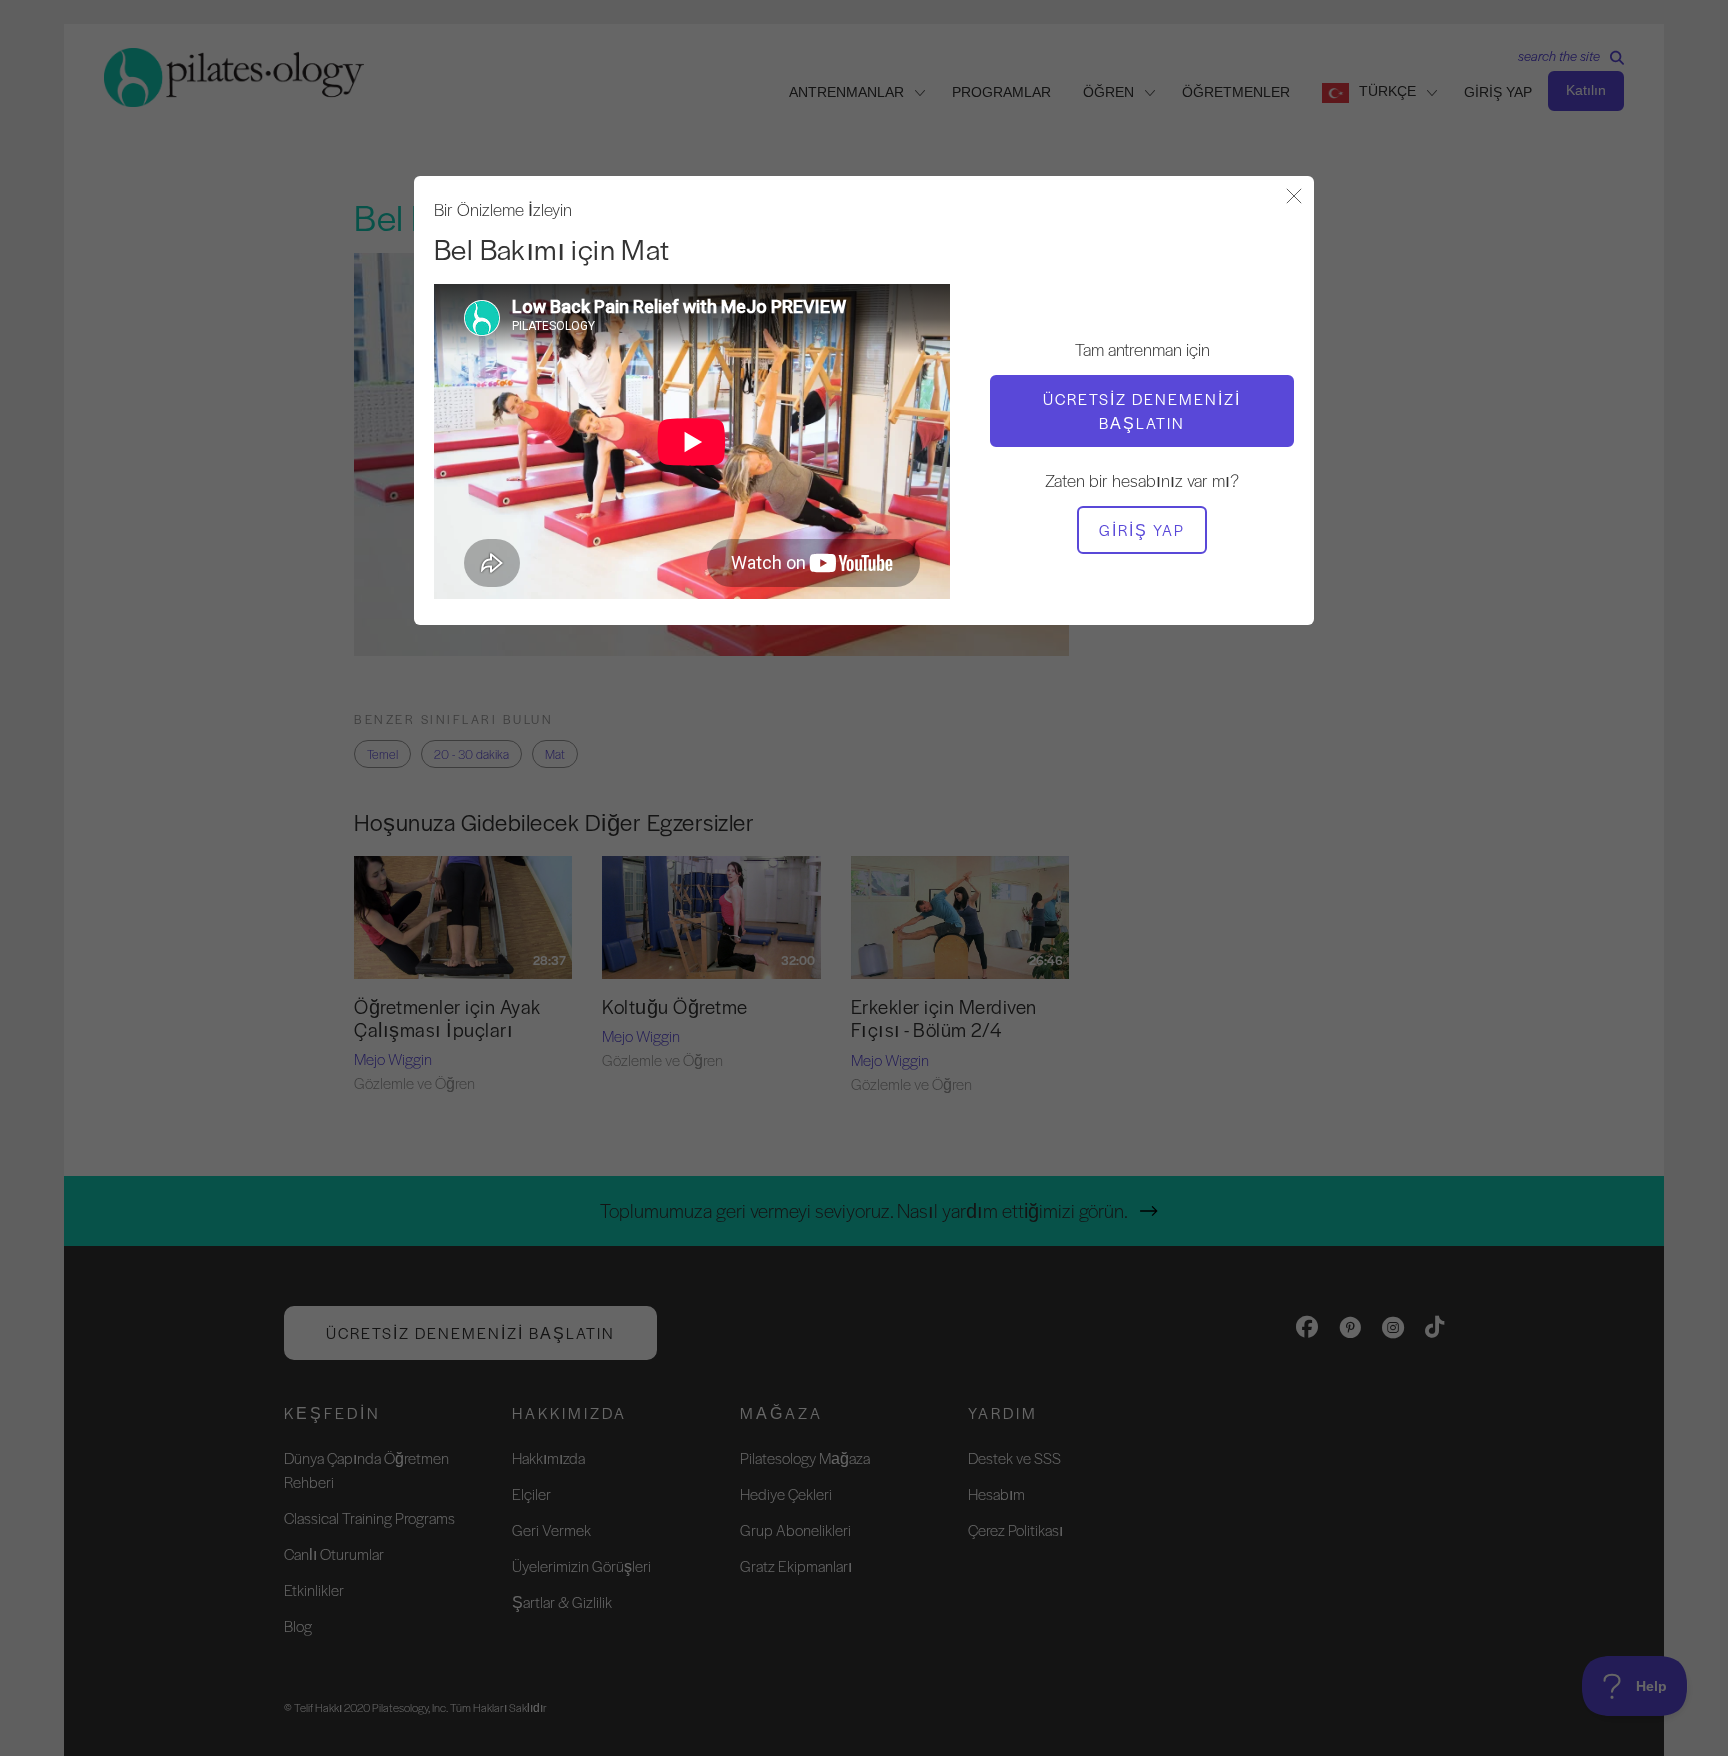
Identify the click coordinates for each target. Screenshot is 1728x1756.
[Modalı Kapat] (1294, 197)
